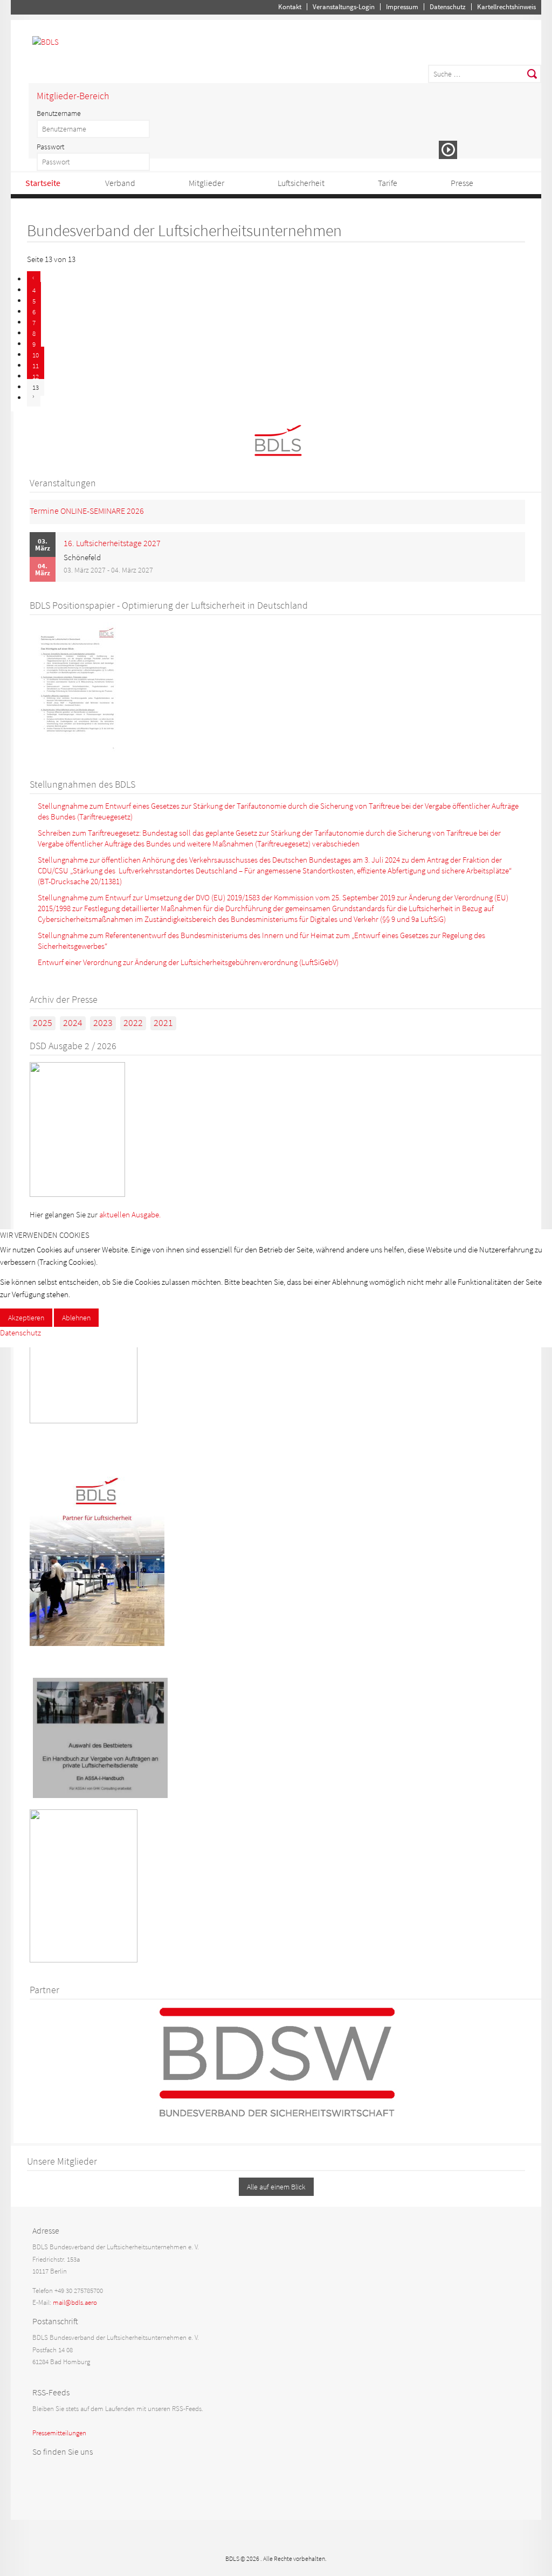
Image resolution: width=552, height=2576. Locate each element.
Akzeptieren (26, 1318)
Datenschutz (20, 1332)
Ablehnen (76, 1318)
